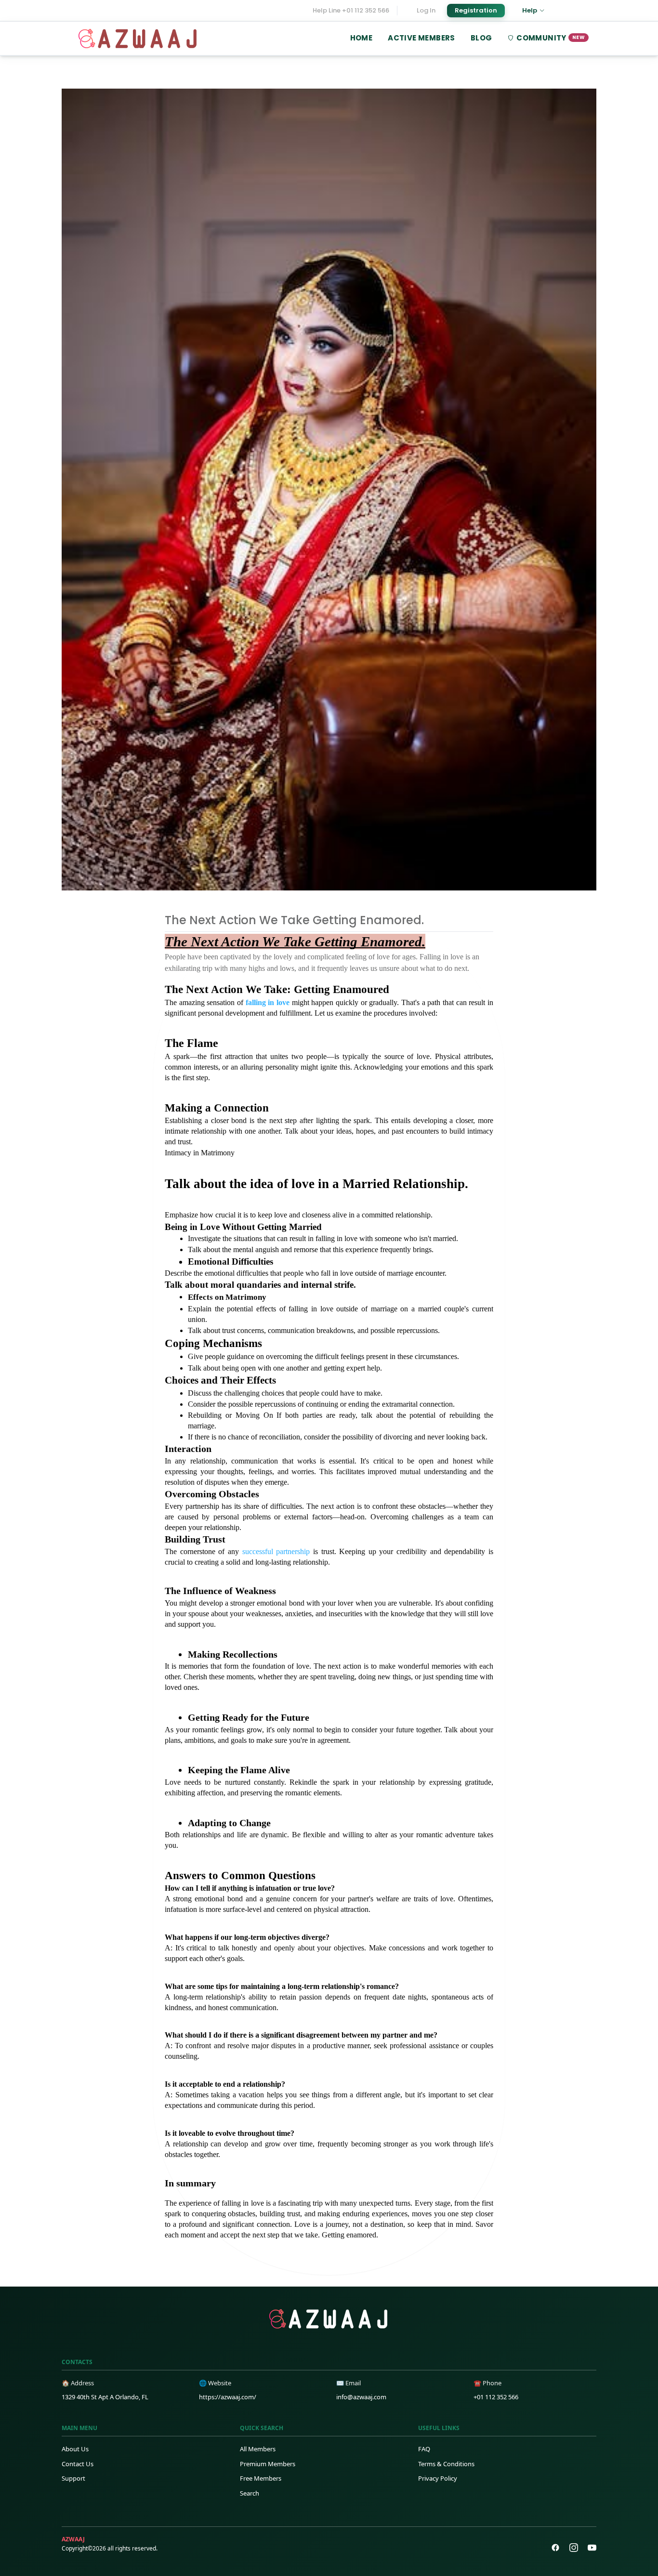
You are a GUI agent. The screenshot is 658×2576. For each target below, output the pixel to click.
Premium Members (268, 2464)
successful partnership (278, 1551)
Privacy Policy (438, 2478)
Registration (476, 10)
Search (250, 2493)
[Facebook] (555, 2548)
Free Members (261, 2478)
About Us (75, 2449)
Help (530, 10)
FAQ (424, 2449)
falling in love (268, 1002)
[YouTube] (592, 2548)
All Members (258, 2449)
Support (73, 2478)
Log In (426, 10)
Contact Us (78, 2464)
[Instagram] (574, 2548)
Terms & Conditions (446, 2464)
